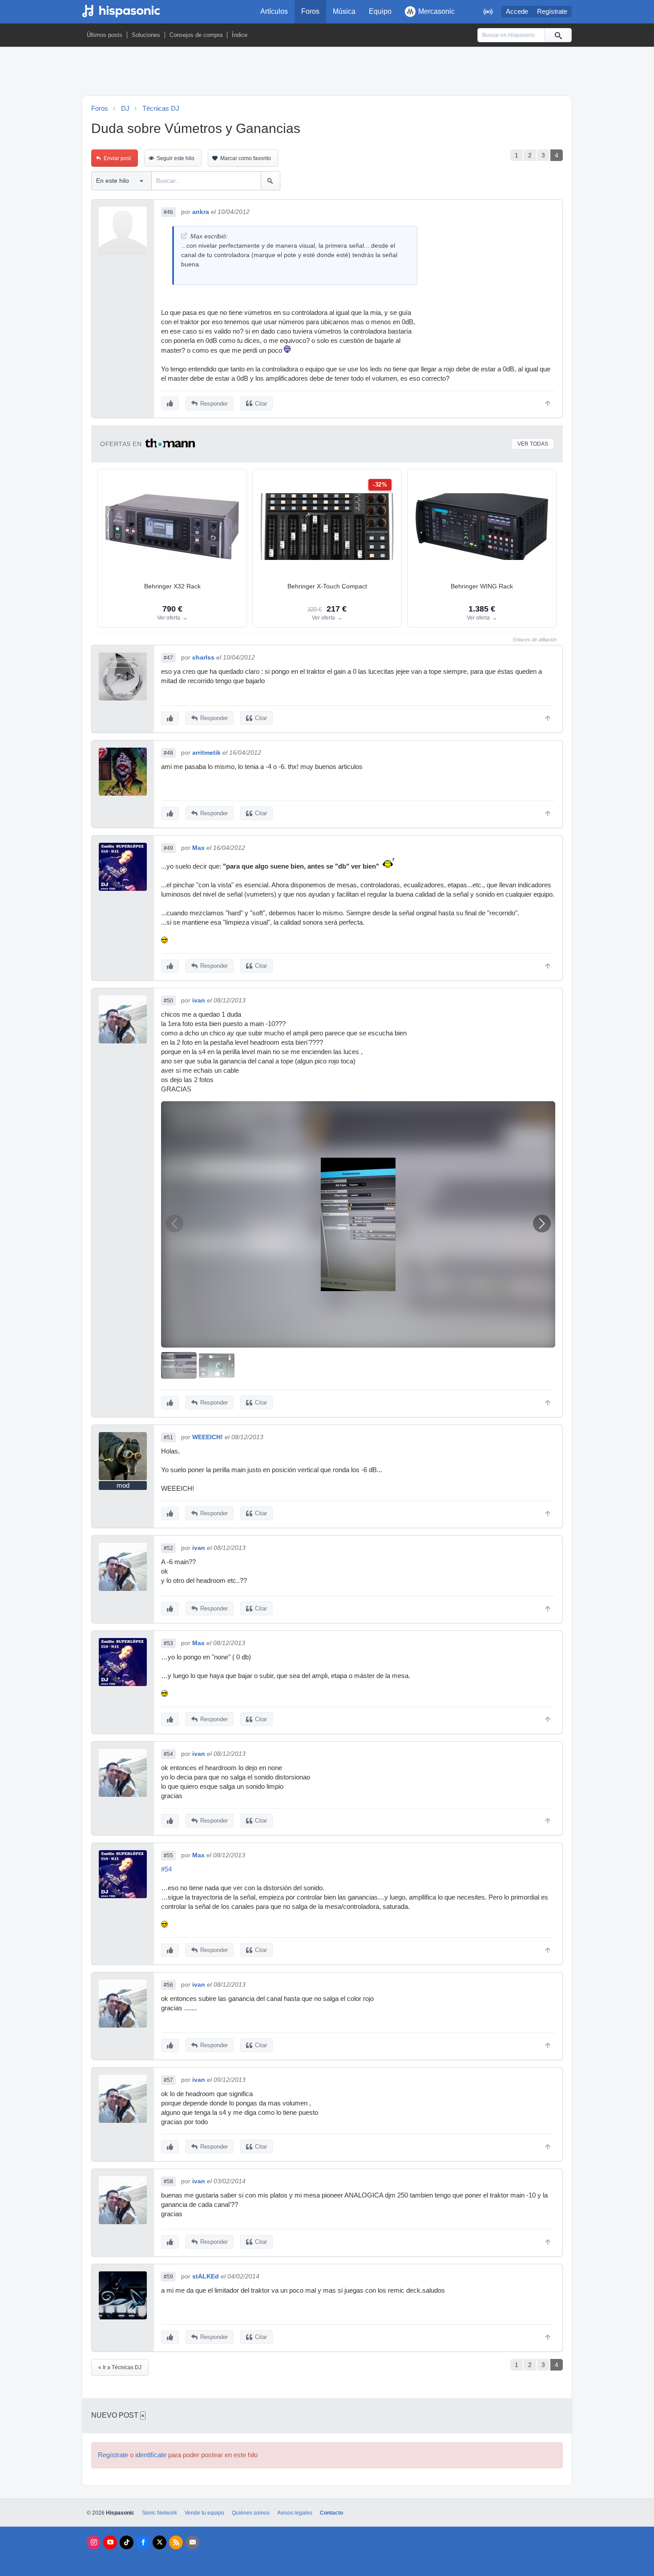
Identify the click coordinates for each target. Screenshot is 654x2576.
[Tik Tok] (127, 2542)
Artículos (274, 11)
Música (344, 11)
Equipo (380, 11)
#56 (168, 1985)
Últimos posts (105, 35)
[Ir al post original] (184, 236)
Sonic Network (159, 2513)
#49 (168, 848)
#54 (168, 1754)
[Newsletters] (192, 2542)
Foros (310, 11)
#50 (168, 1001)
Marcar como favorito (246, 158)
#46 (168, 212)
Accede (517, 12)
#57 (168, 2080)
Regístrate (552, 12)
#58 (168, 2182)
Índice (240, 35)
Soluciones (146, 35)
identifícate (151, 2455)
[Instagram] (94, 2542)
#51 (168, 1437)
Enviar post (117, 158)
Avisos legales (295, 2513)
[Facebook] (143, 2542)
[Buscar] (558, 35)
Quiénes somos (251, 2513)
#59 (168, 2277)
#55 (168, 1856)
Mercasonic (436, 11)
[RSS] (176, 2542)
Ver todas (533, 444)
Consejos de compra (196, 35)
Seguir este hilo (176, 158)
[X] (159, 2542)
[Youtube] (110, 2542)
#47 (168, 658)
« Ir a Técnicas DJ (120, 2367)
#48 (168, 753)
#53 (168, 1643)
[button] (542, 1224)
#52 (168, 1548)
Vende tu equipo (204, 2513)
